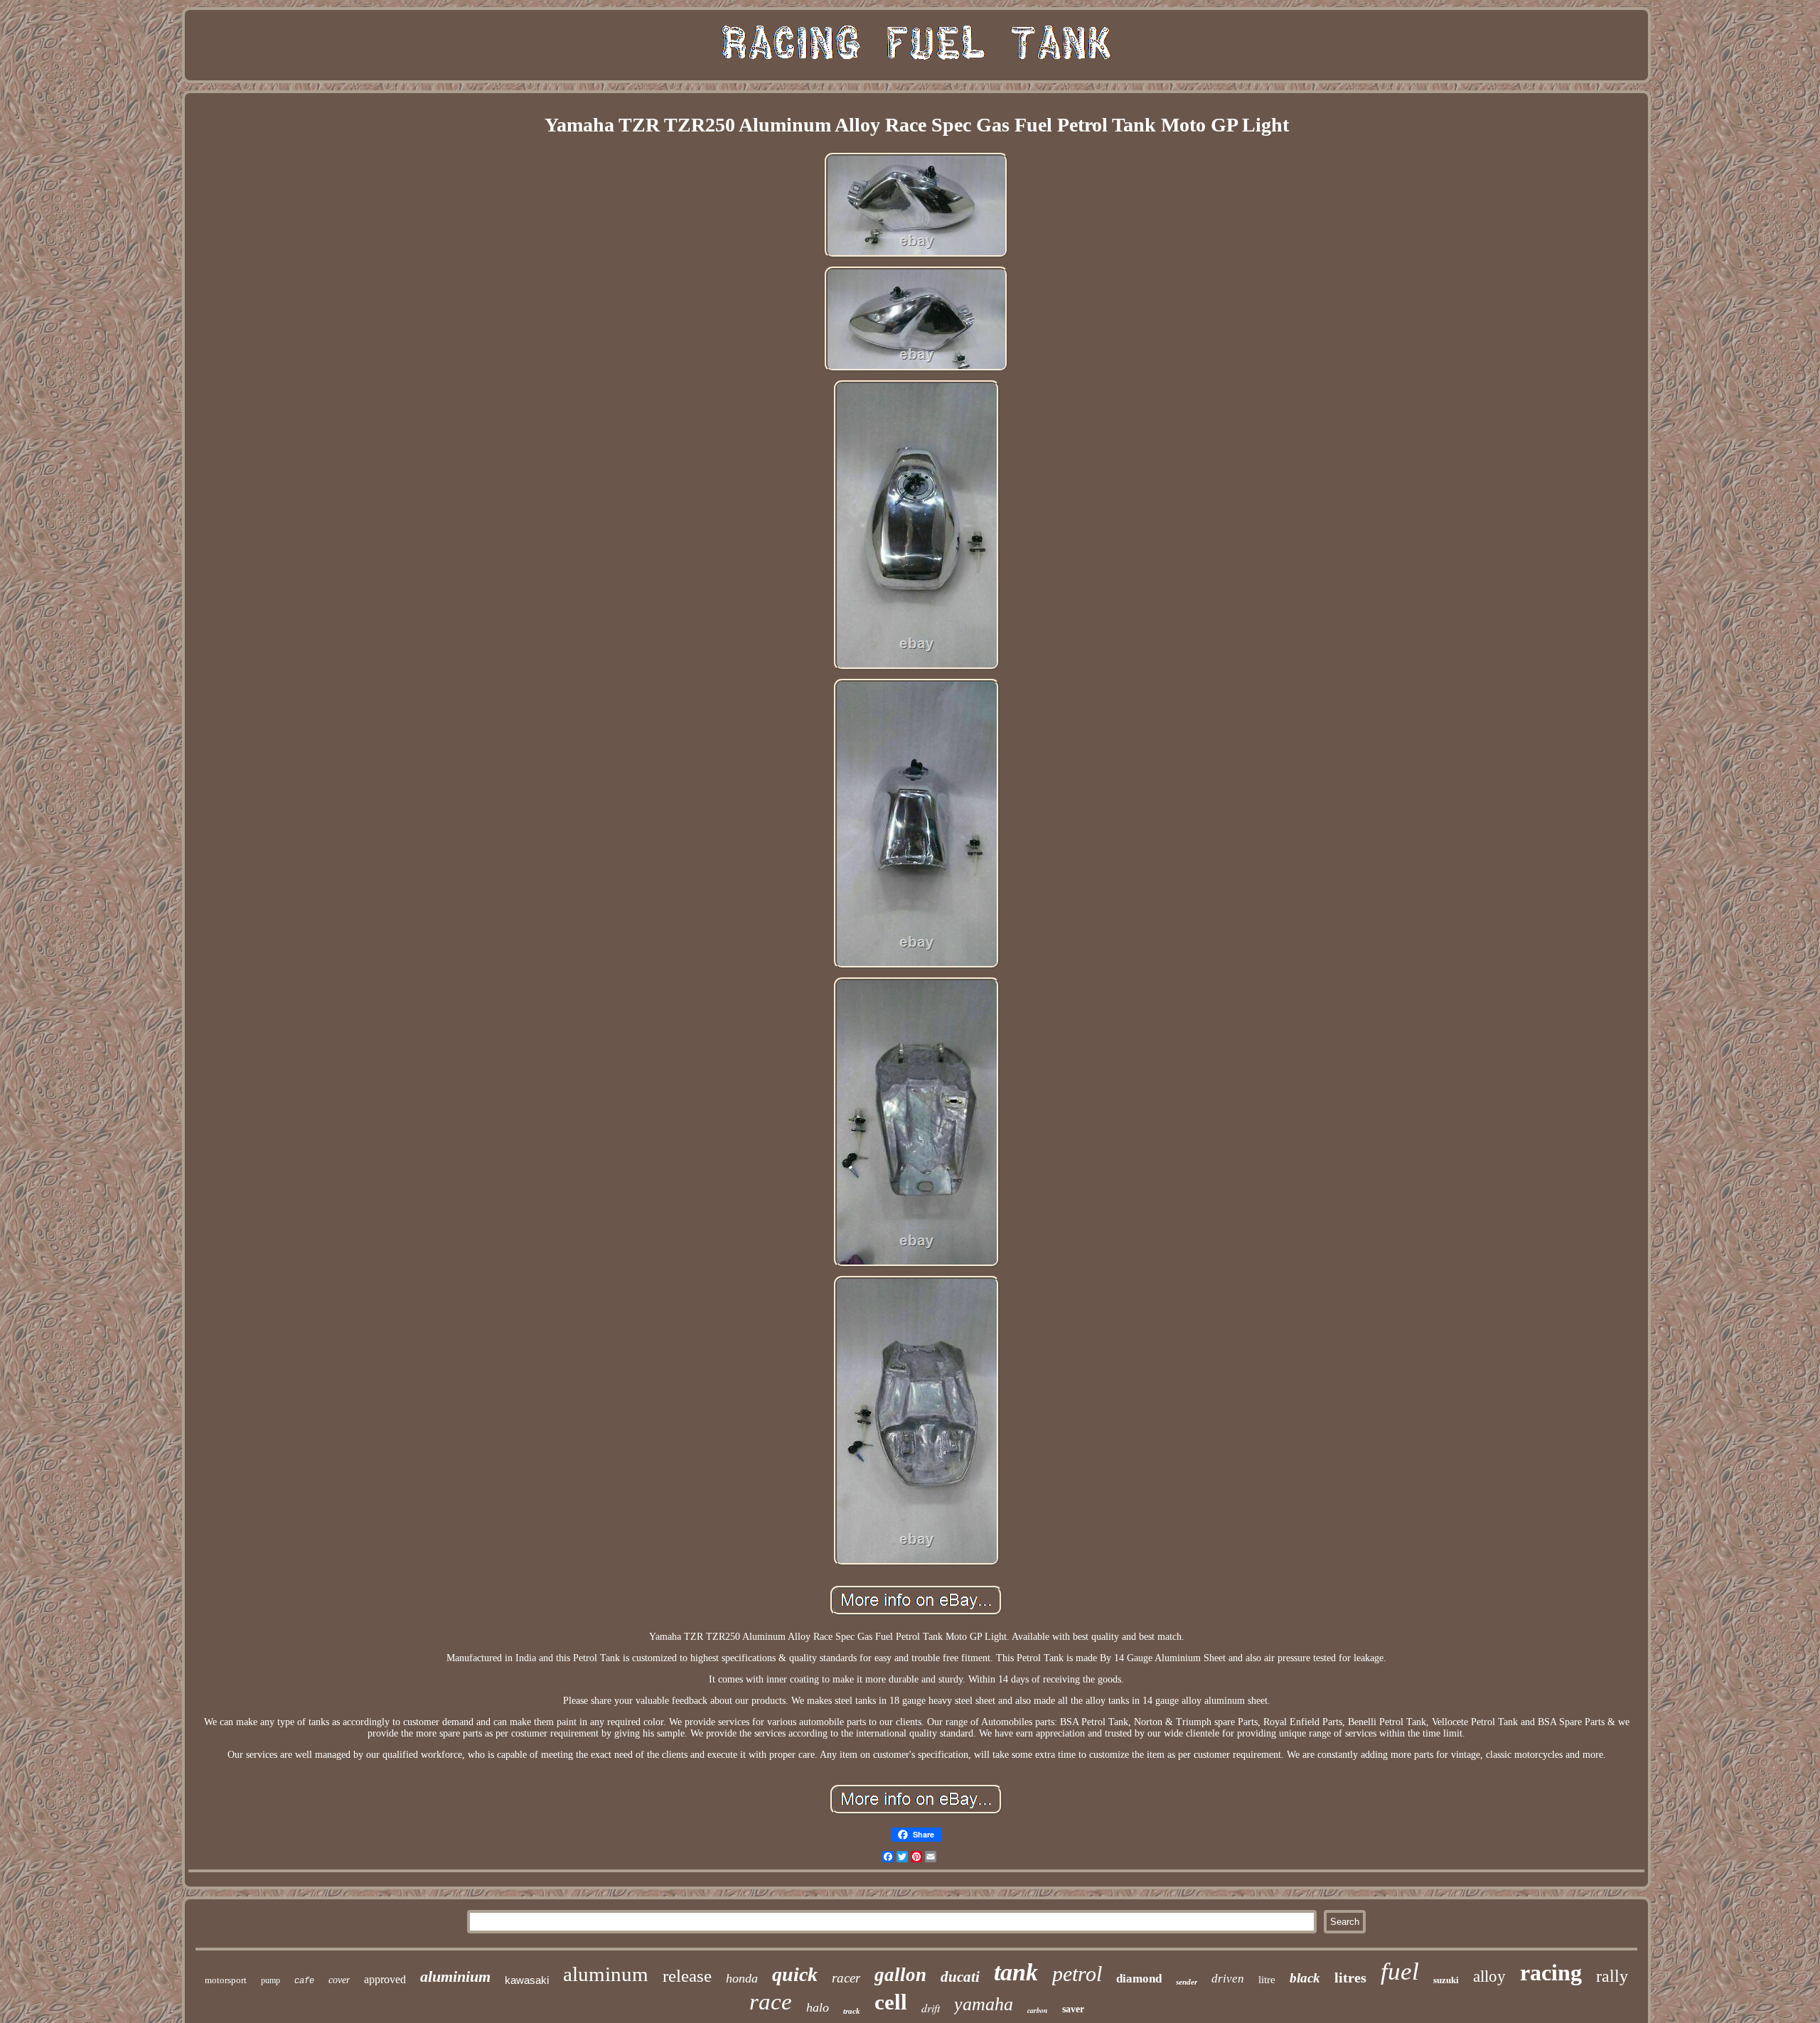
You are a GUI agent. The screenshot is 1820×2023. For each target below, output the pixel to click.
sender (1187, 1982)
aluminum (606, 1974)
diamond (1139, 1979)
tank (1016, 1972)
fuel (1400, 1971)
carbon (1038, 2010)
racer (846, 1978)
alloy (1489, 1976)
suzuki (1446, 1980)
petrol (1077, 1974)
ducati (960, 1977)
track (852, 2011)
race (771, 2002)
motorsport (226, 1980)
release (687, 1976)
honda (742, 1978)
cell (891, 2002)
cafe (304, 1981)
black (1305, 1978)
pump (271, 1980)
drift (931, 2008)
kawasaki (527, 1980)
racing (1551, 1973)
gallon (900, 1975)
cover (339, 1980)
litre (1267, 1980)
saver (1073, 2009)
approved (385, 1979)
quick (795, 1974)
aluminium (455, 1976)
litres (1350, 1978)
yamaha (984, 2004)
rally (1612, 1976)
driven (1228, 1979)
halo (818, 2007)
